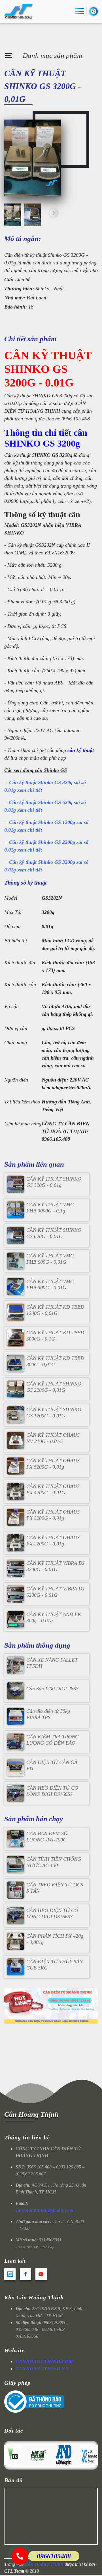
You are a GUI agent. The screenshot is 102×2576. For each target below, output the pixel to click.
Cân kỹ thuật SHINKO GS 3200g (38, 455)
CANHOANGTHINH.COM (44, 2362)
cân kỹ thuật (81, 750)
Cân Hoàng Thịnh (31, 2114)
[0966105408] (20, 2556)
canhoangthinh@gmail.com (44, 2210)
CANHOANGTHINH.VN (42, 2369)
